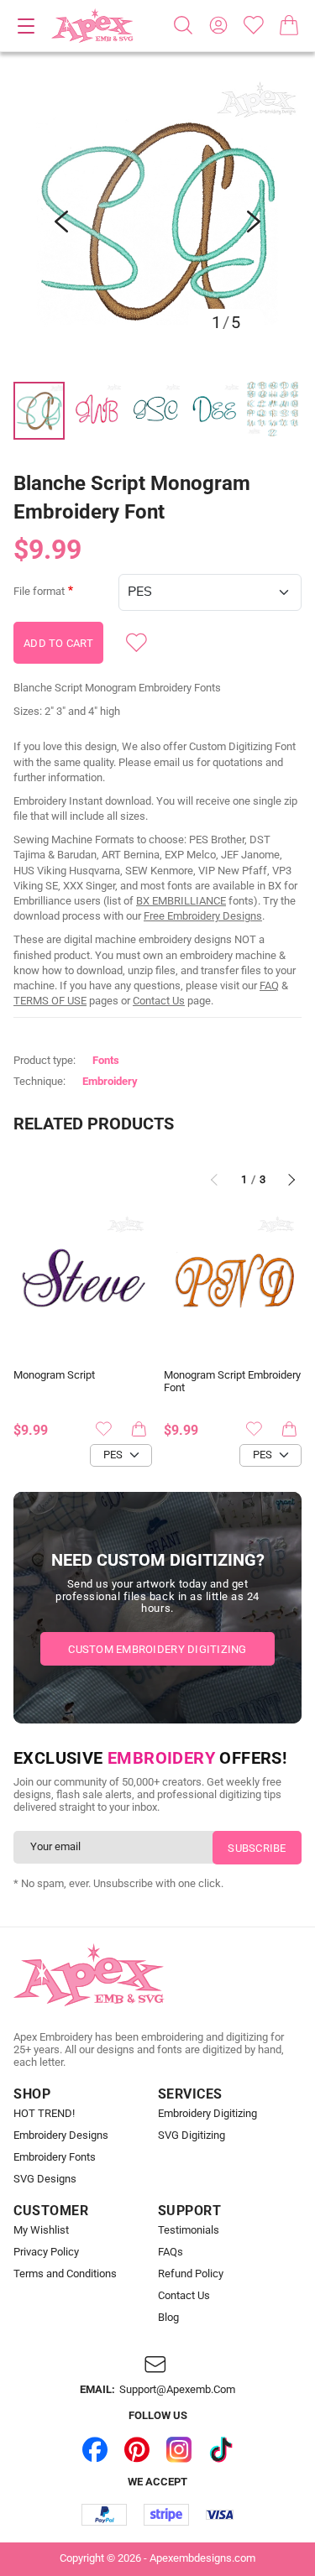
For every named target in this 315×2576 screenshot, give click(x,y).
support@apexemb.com (177, 2390)
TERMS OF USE (50, 1001)
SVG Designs (45, 2179)
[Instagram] (179, 2450)
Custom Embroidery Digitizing (157, 1649)
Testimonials (189, 2230)
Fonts (106, 1060)
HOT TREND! (44, 2114)
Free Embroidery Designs (203, 916)
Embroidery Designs (61, 2135)
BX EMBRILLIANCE (181, 901)
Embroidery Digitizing (207, 2114)
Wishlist (254, 25)
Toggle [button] (26, 26)
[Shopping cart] (289, 25)
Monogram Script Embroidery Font (232, 1382)
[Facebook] (95, 2450)
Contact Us (159, 1001)
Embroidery (110, 1081)
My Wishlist (41, 2230)
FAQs (171, 2252)
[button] (157, 221)
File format (39, 592)
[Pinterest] (137, 2450)
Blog (168, 2318)
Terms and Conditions (65, 2274)
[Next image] (254, 222)
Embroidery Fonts (55, 2157)
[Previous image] (61, 222)
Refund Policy (191, 2274)
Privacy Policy (46, 2252)
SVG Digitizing (192, 2135)
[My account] (218, 25)
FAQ (269, 986)
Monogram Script (54, 1375)
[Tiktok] (221, 2450)
